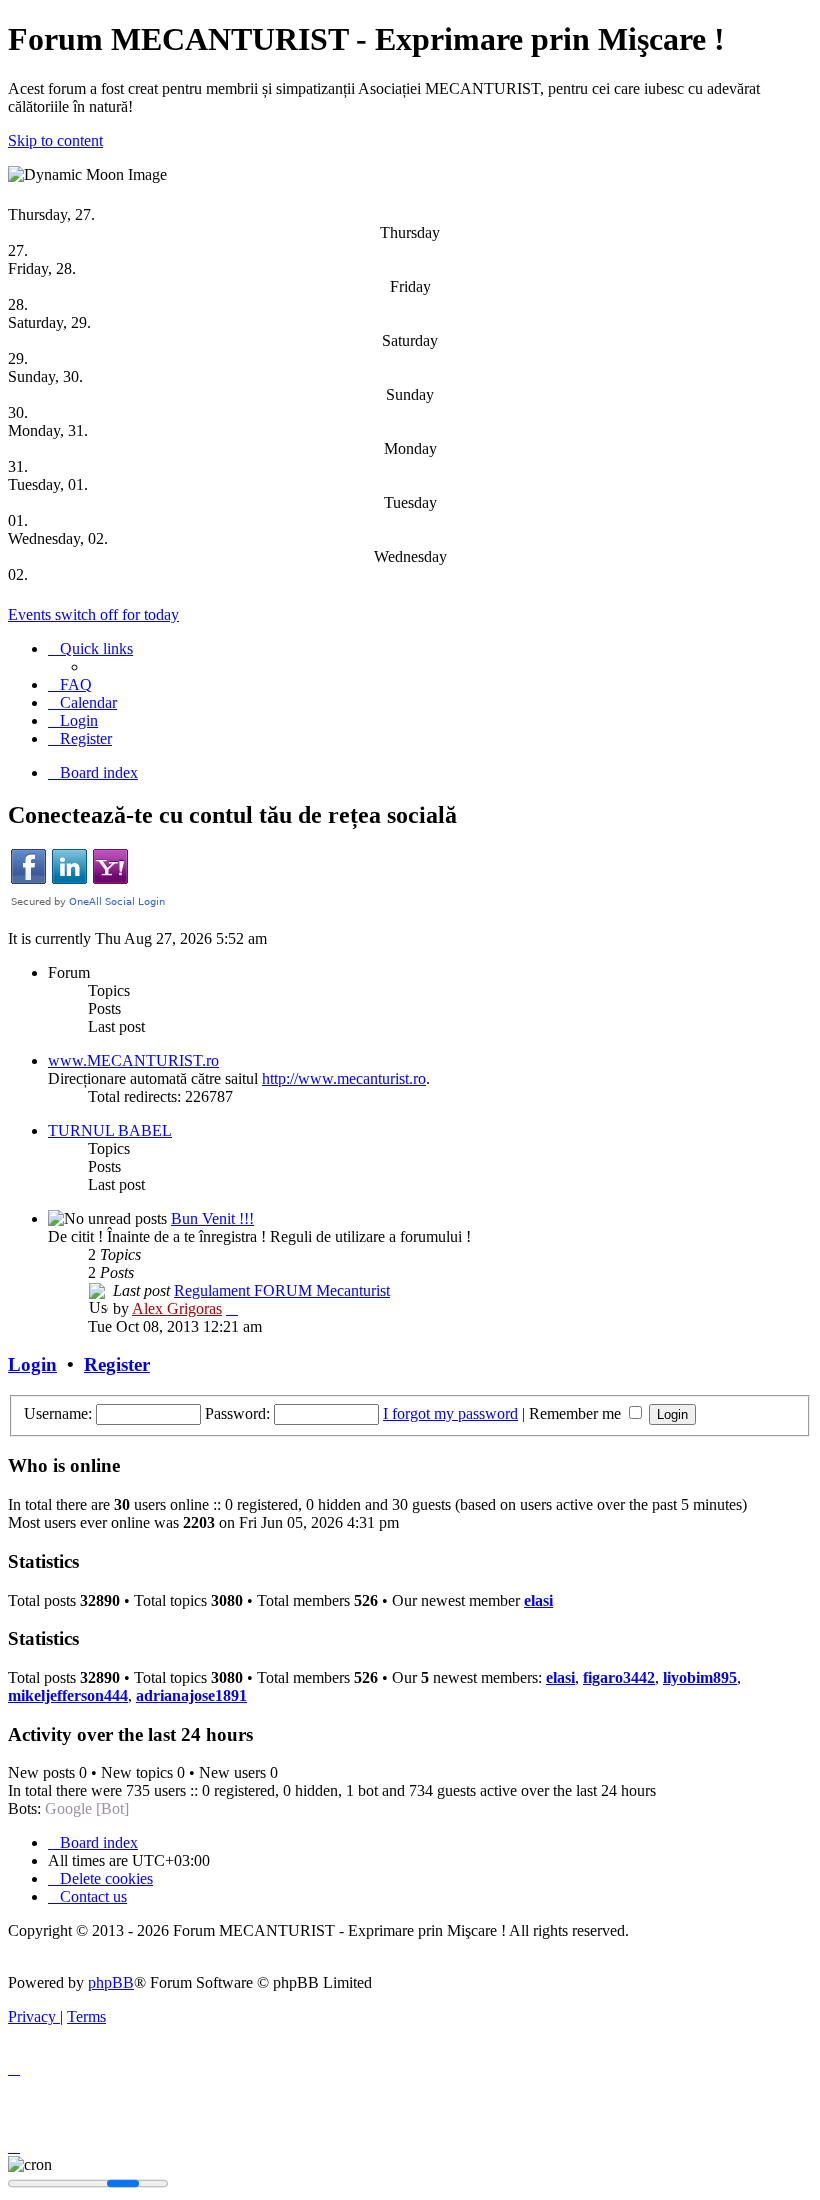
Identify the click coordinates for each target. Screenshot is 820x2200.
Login (32, 1364)
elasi (538, 1600)
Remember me (577, 1413)
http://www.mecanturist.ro (344, 1078)
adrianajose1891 (191, 1695)
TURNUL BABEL (110, 1130)
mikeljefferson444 (68, 1695)
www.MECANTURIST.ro (133, 1060)
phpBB (111, 1982)
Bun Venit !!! (212, 1218)
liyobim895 (700, 1677)
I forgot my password (450, 1413)
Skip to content (55, 140)
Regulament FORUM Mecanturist (282, 1290)
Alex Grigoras (177, 1308)
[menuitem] (70, 684)
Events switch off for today (93, 614)
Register (117, 1364)
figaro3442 (619, 1677)
